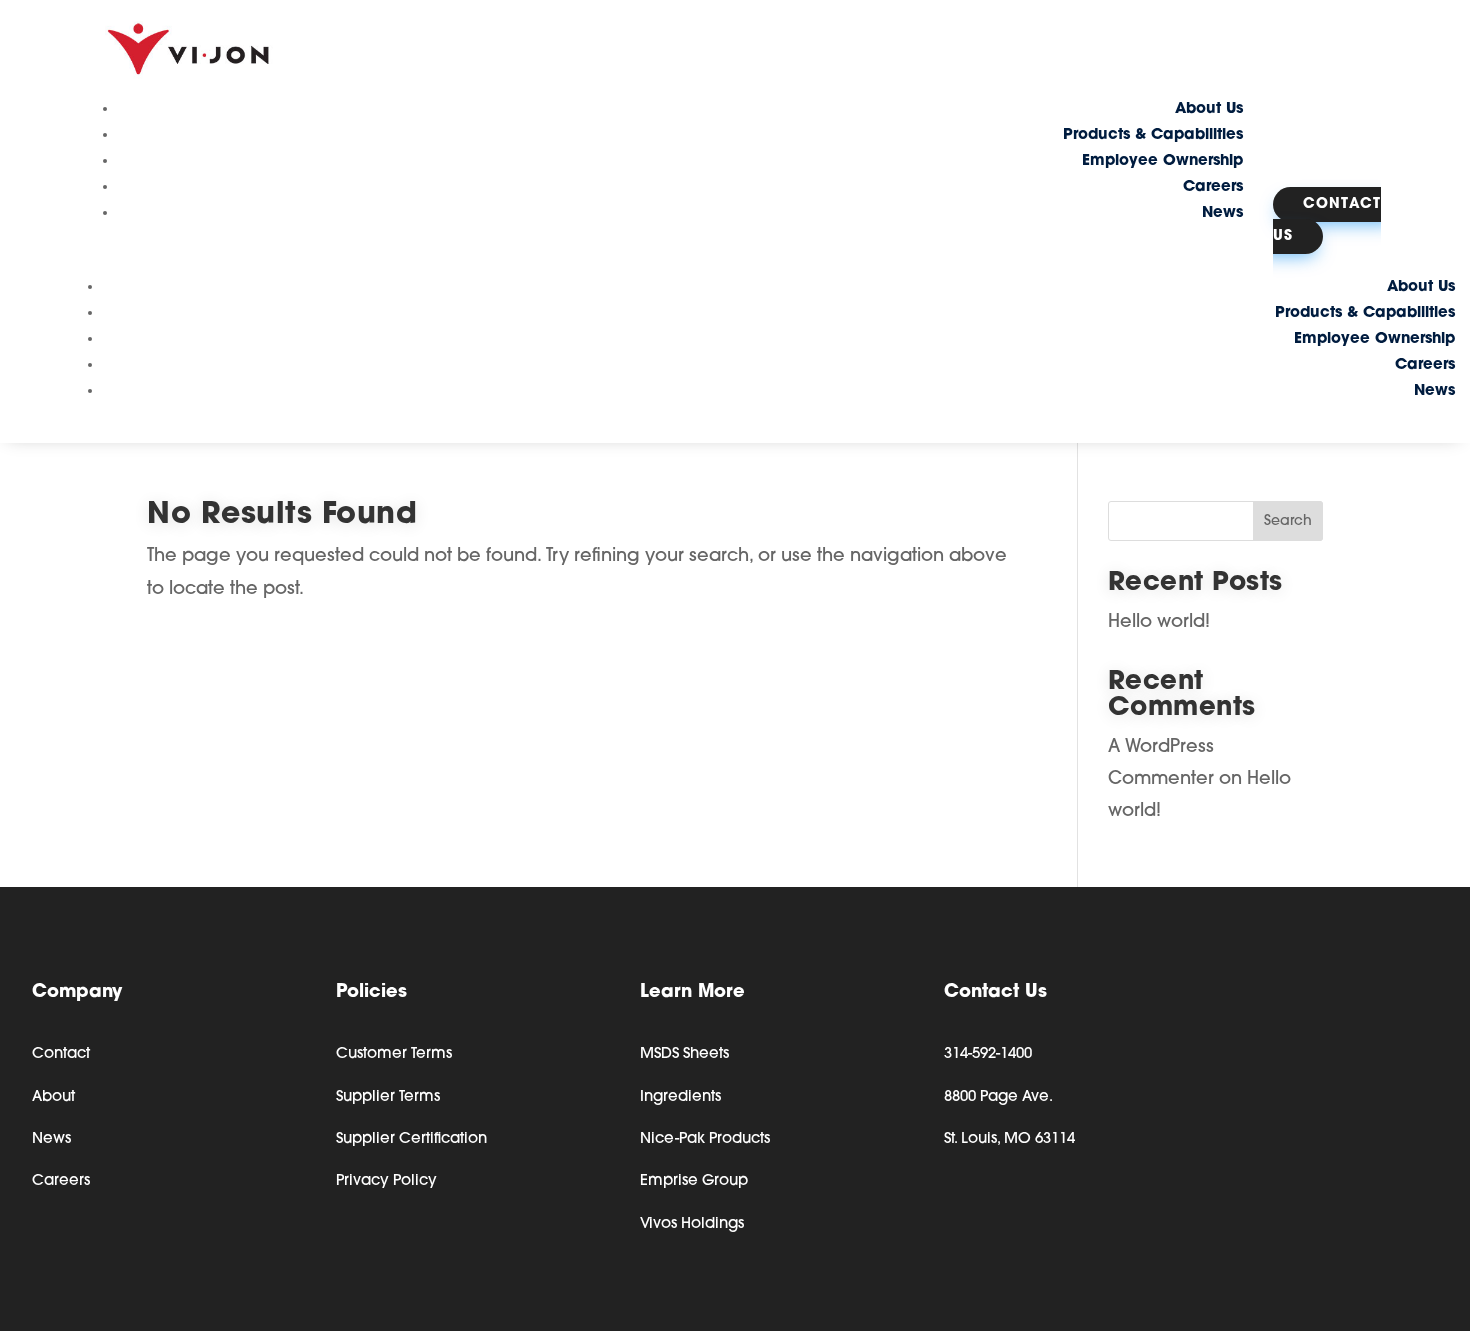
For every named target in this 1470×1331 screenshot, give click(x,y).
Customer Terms (394, 1054)
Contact (61, 1054)
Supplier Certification (411, 1139)
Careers (1213, 187)
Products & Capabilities (1153, 135)
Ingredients (680, 1097)
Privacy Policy (386, 1181)
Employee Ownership (1162, 161)
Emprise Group (694, 1181)
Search (1288, 521)
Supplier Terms (388, 1097)
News (1222, 213)
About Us (1209, 109)
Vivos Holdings (692, 1224)
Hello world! (1159, 623)
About (53, 1097)
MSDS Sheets (684, 1054)
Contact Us (1327, 220)
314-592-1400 (988, 1054)
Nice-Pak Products (705, 1139)
